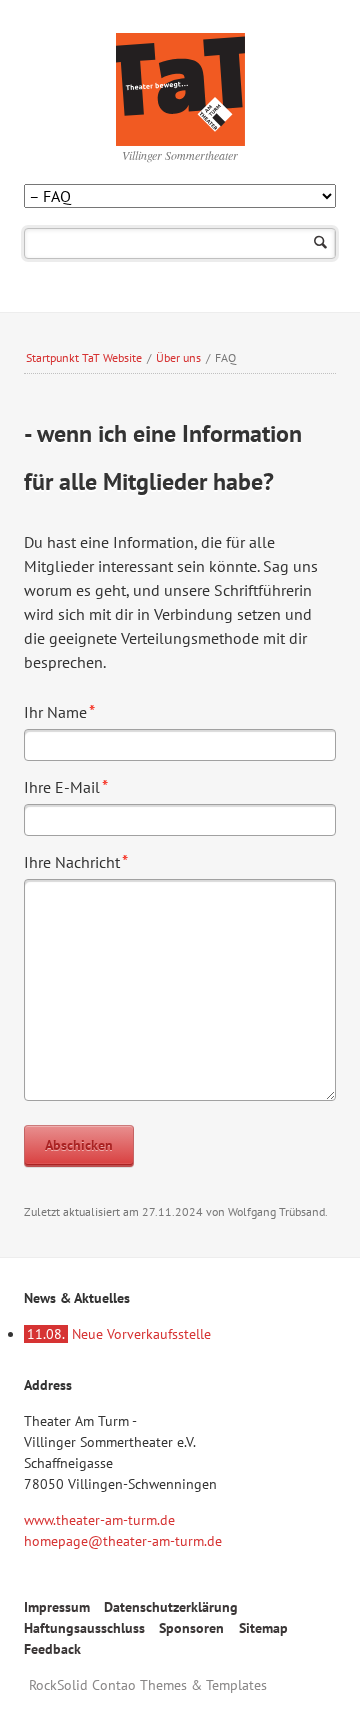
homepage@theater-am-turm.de (123, 1541)
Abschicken (79, 1145)
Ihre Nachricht (76, 861)
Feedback (52, 1649)
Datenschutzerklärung (171, 1607)
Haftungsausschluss (84, 1628)
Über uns (178, 357)
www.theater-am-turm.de (99, 1520)
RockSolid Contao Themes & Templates (148, 1685)
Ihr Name (59, 711)
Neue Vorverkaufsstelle (119, 1334)
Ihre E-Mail (66, 786)
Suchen (320, 243)
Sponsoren (191, 1628)
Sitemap (263, 1628)
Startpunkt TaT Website (84, 357)
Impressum (57, 1607)
